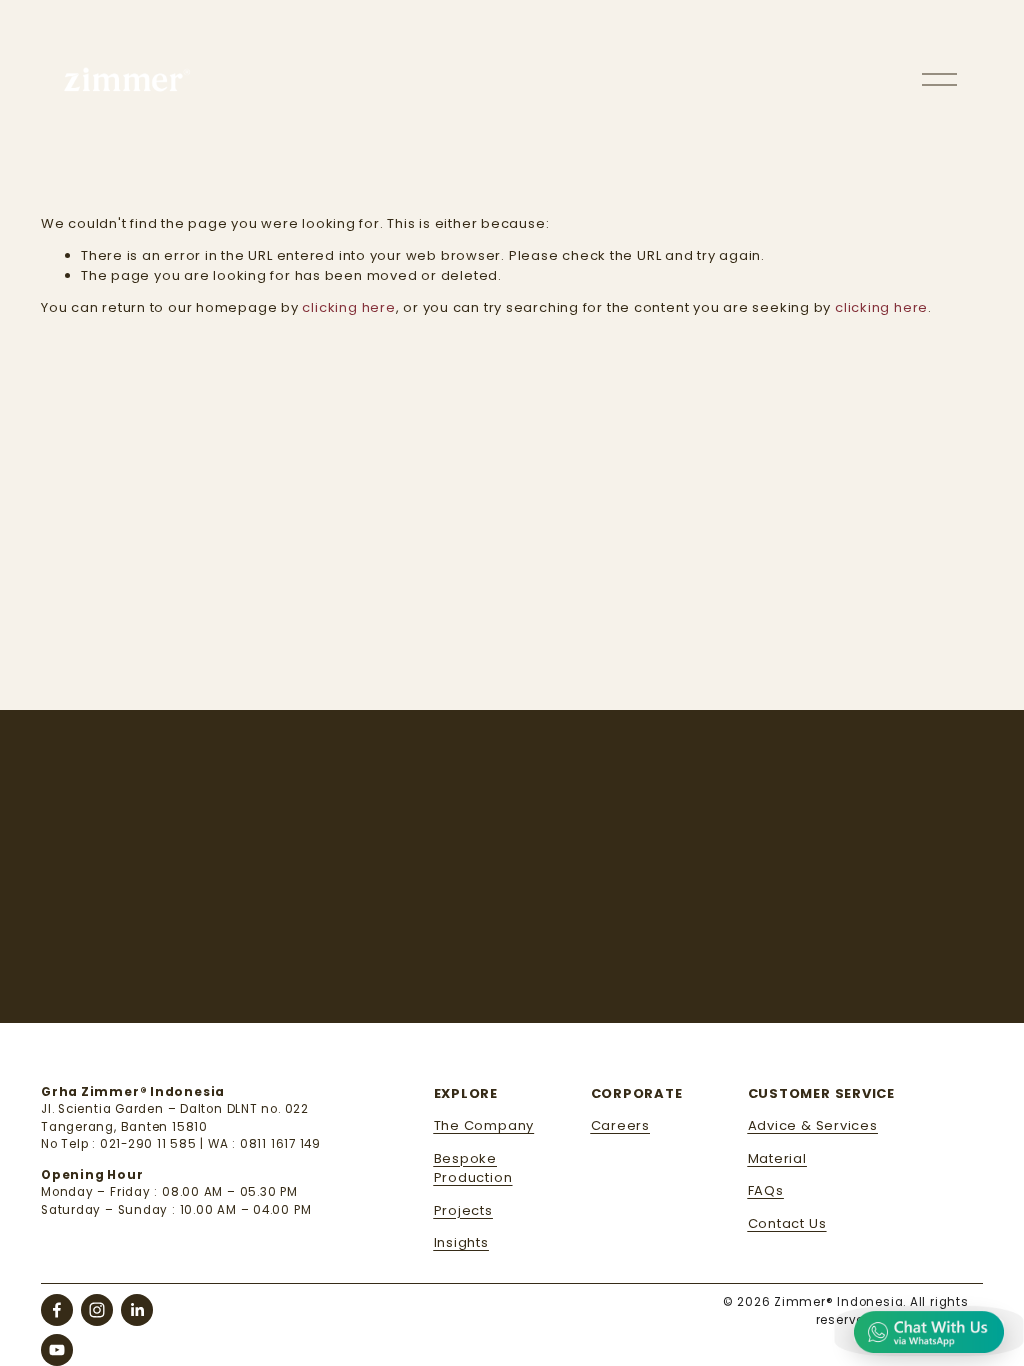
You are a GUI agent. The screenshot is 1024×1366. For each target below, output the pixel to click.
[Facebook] (57, 1310)
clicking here (348, 307)
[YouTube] (57, 1350)
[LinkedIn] (137, 1310)
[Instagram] (97, 1310)
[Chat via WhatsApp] (929, 1331)
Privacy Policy (598, 980)
